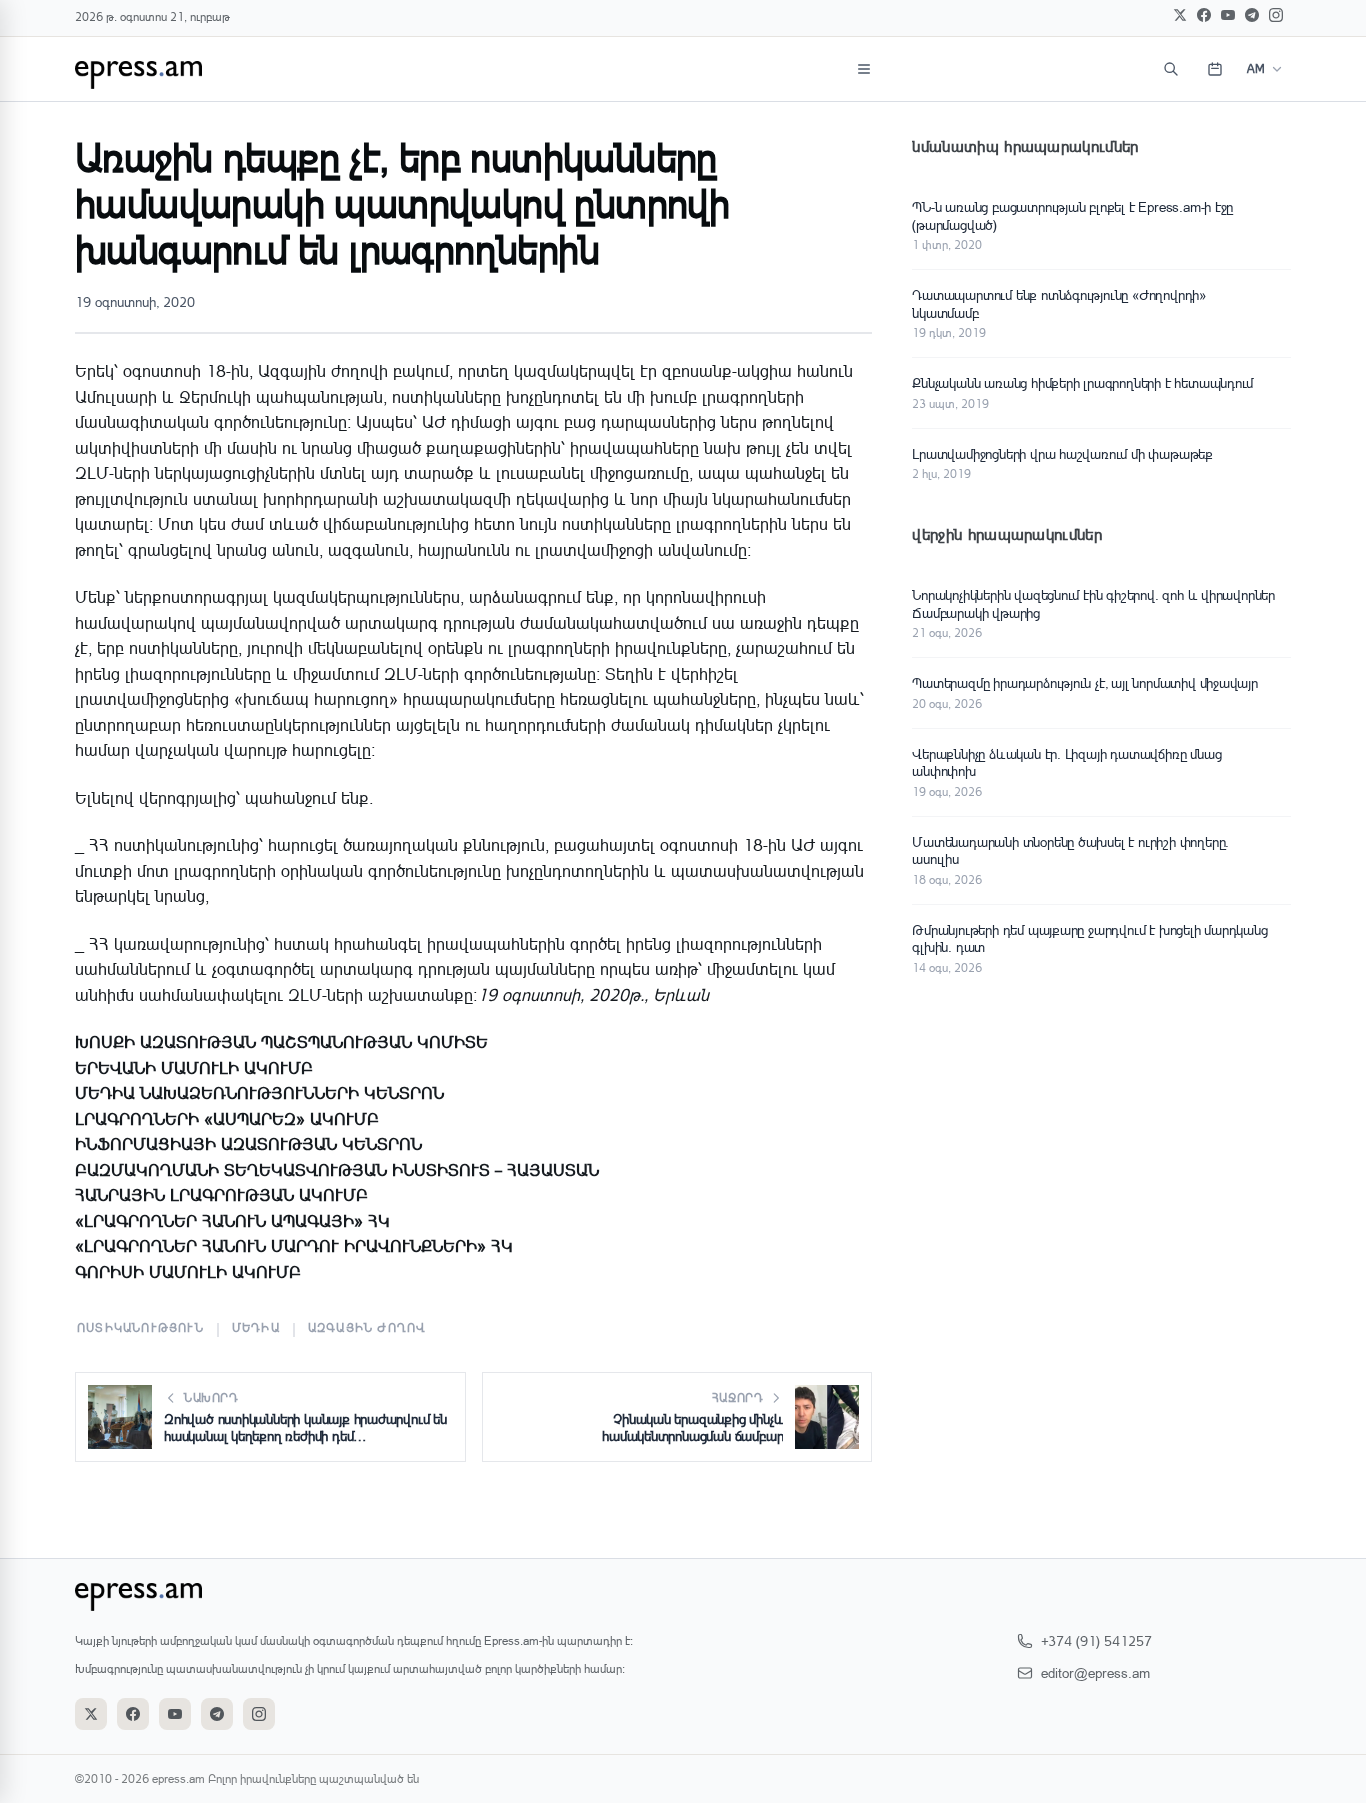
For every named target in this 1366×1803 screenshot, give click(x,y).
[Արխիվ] (1215, 69)
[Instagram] (1276, 15)
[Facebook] (1204, 15)
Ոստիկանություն (140, 1327)
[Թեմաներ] (864, 69)
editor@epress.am (1095, 1672)
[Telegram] (1252, 15)
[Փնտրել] (1171, 69)
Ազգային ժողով (367, 1327)
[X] (1180, 15)
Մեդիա (256, 1327)
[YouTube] (1228, 15)
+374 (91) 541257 (1096, 1640)
